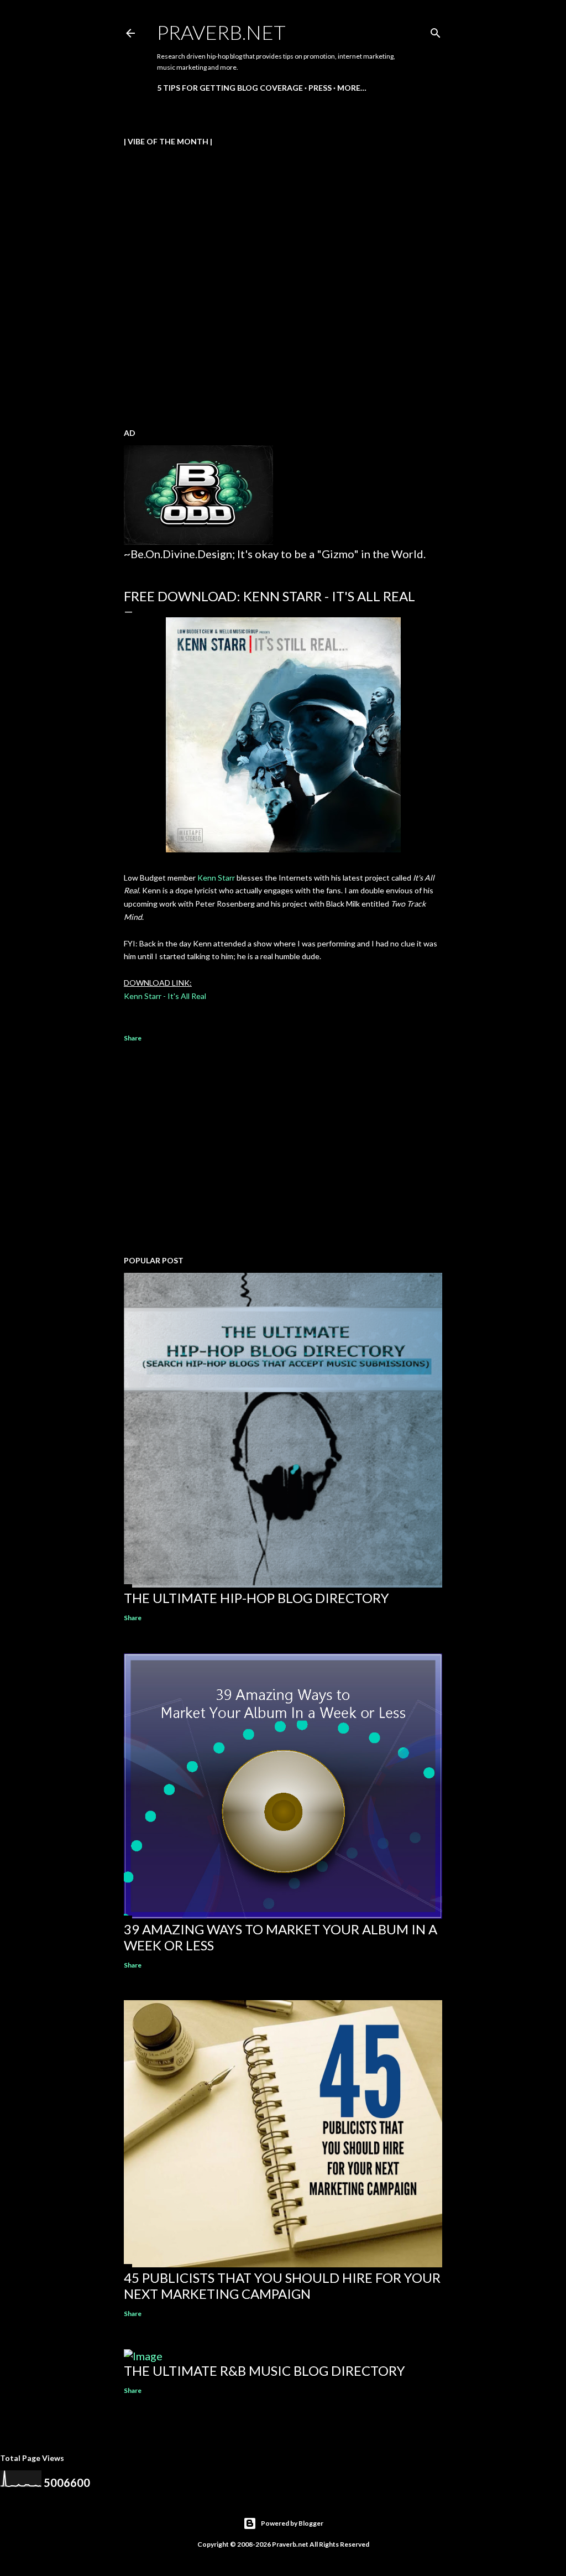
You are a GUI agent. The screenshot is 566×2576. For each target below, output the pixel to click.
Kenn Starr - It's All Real (165, 996)
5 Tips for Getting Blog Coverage (230, 88)
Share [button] (133, 1038)
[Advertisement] (283, 1151)
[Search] (436, 31)
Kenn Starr (216, 878)
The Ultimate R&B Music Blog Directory (264, 2371)
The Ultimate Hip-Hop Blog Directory (256, 1598)
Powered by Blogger (292, 2523)
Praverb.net (221, 32)
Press (320, 88)
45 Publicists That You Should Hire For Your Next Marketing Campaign (282, 2286)
